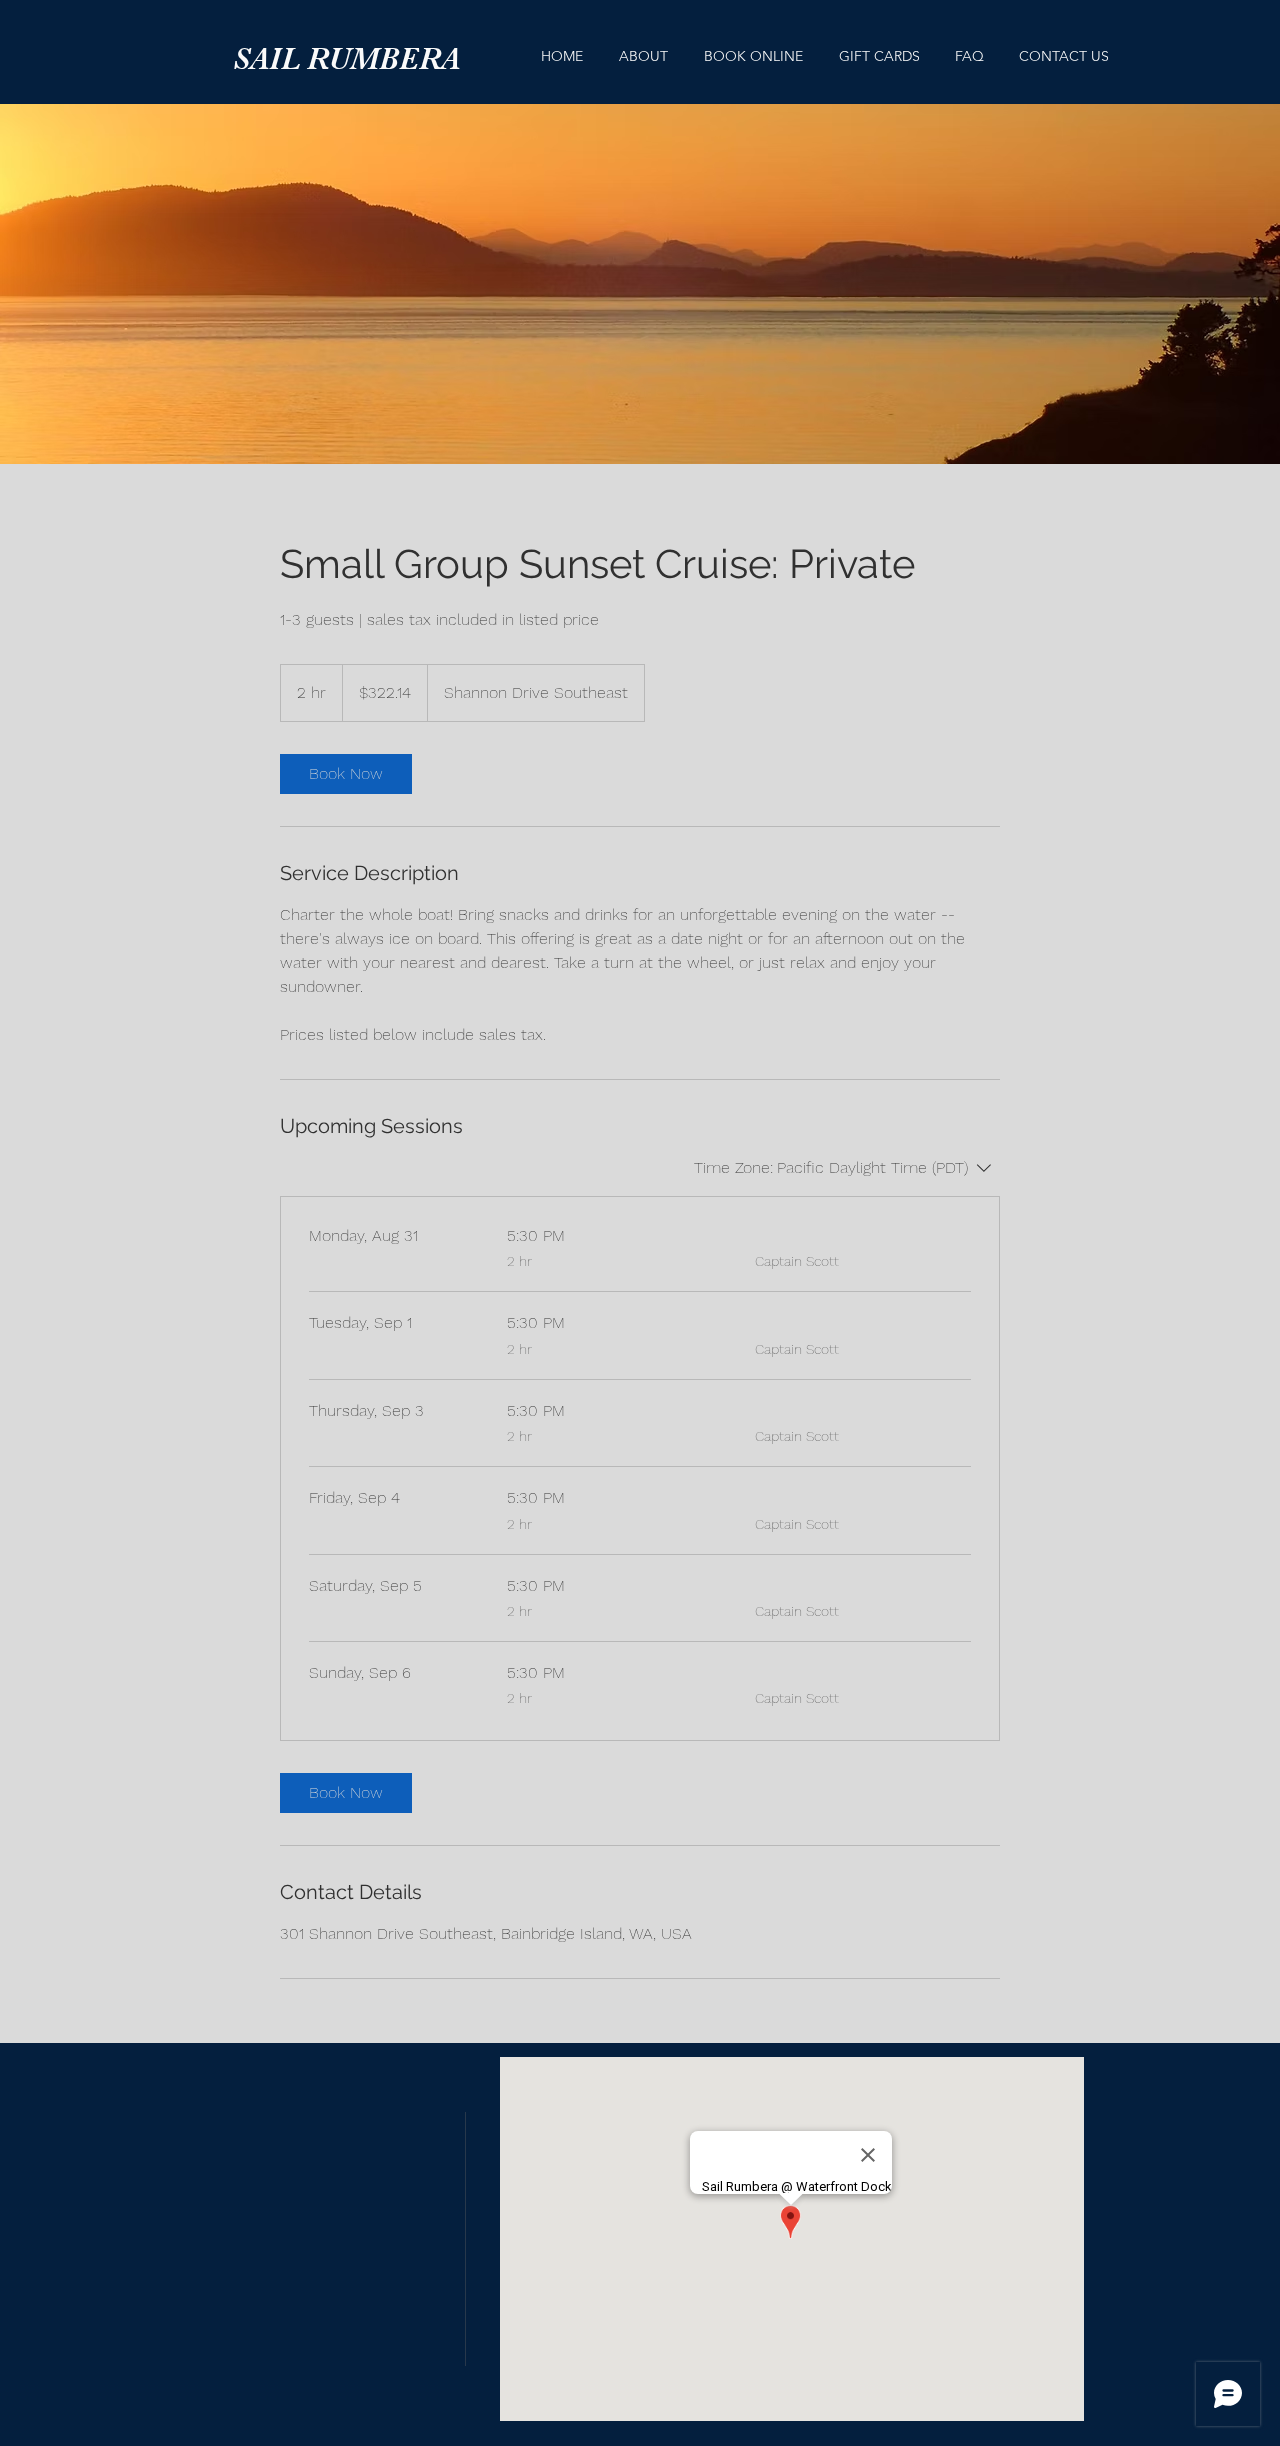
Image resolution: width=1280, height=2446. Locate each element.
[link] (346, 774)
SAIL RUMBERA (346, 59)
